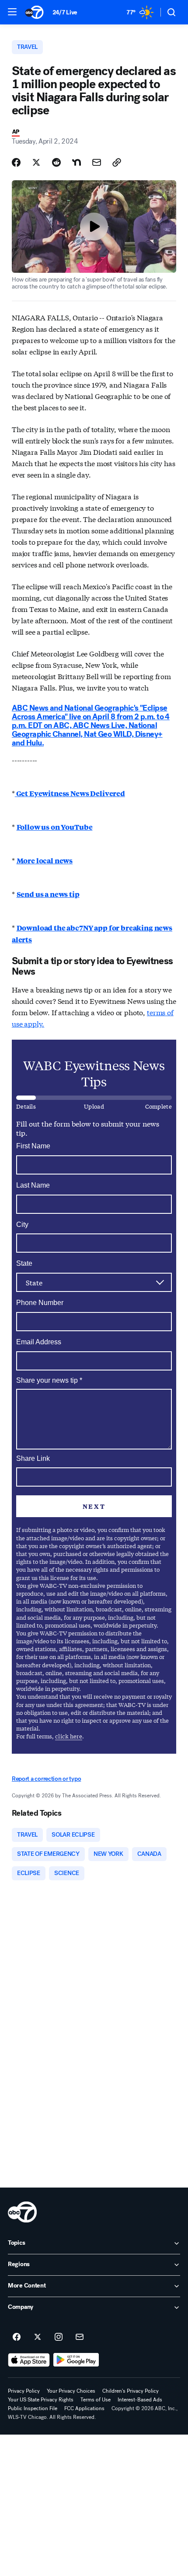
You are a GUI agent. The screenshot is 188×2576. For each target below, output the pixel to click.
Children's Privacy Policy (131, 2391)
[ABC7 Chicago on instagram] (59, 2337)
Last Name (33, 1185)
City (22, 1224)
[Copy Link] (117, 162)
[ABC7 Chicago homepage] (34, 12)
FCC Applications (84, 2408)
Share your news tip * (49, 1381)
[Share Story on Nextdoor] (77, 162)
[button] (12, 12)
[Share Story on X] (36, 162)
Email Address (39, 1342)
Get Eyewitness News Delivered (70, 793)
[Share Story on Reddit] (56, 162)
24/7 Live (65, 12)
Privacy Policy (24, 2391)
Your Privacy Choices (71, 2391)
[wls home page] (22, 2212)
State (24, 1263)
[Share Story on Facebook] (16, 162)
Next (94, 1506)
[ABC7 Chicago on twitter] (38, 2337)
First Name (33, 1146)
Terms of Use (96, 2400)
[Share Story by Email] (97, 162)
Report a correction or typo (46, 1779)
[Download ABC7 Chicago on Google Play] (76, 2360)
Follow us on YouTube (55, 827)
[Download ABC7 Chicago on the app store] (29, 2360)
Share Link (33, 1458)
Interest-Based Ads (140, 2400)
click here (69, 1736)
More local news (45, 860)
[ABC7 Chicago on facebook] (17, 2337)
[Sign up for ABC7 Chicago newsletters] (80, 2337)
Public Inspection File (33, 2408)
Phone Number (40, 1303)
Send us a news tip (48, 894)
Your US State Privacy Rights (41, 2400)
